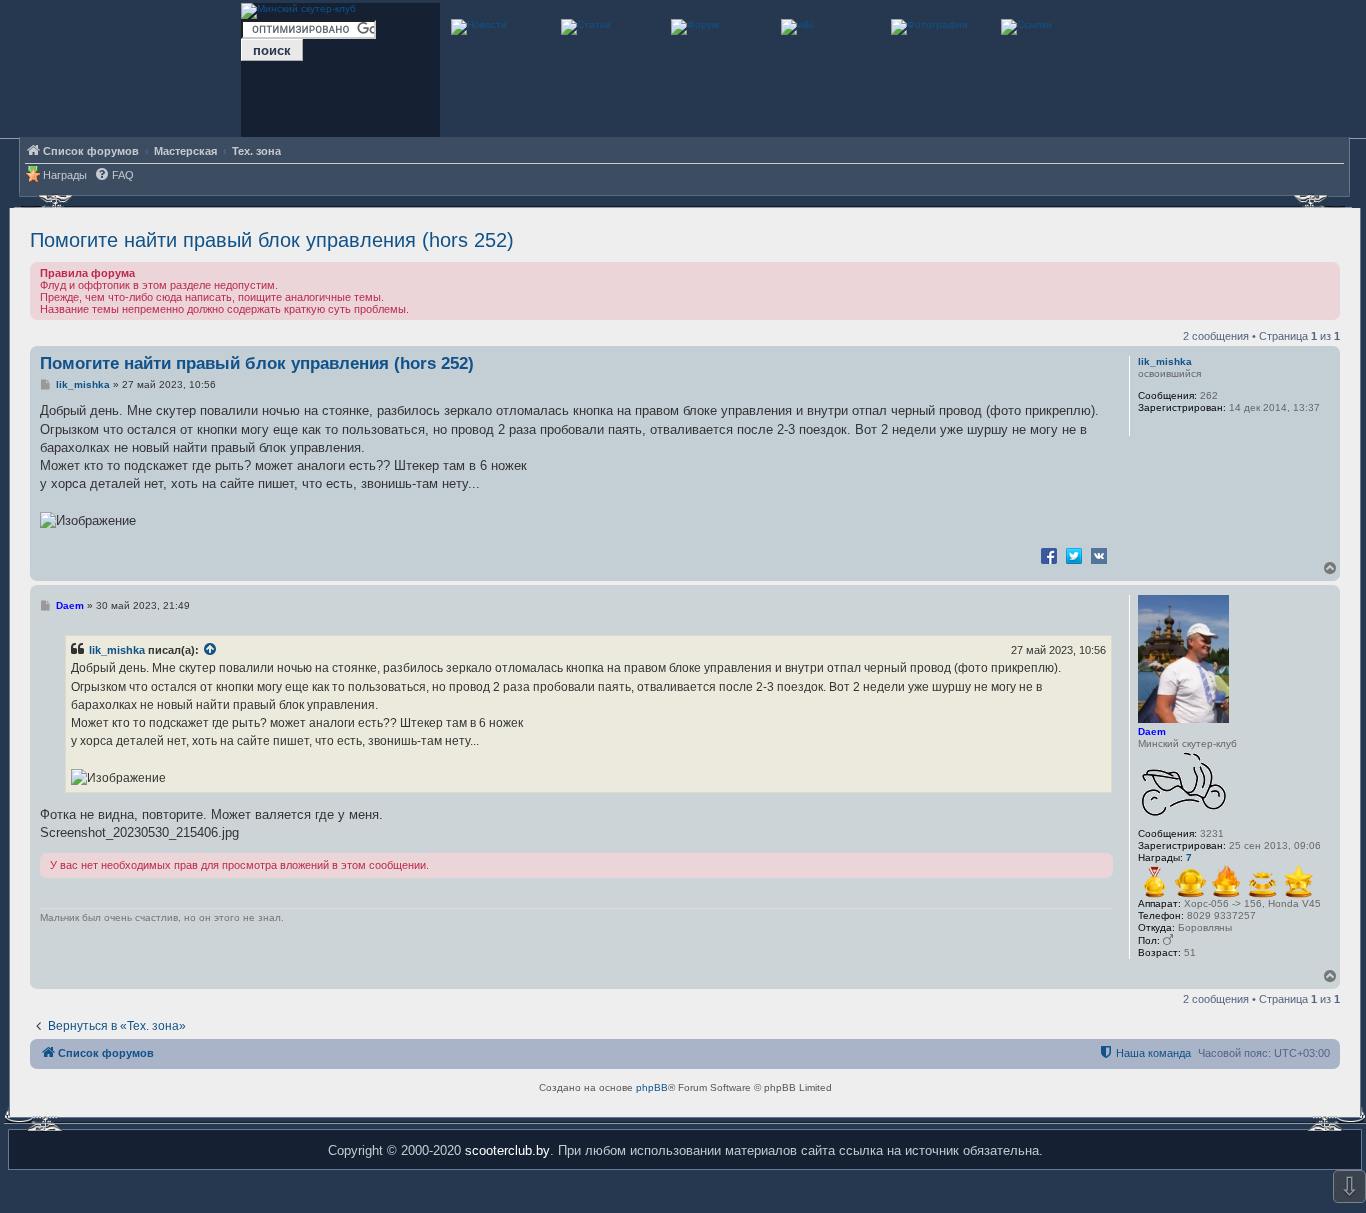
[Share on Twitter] (1074, 555)
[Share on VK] (1099, 555)
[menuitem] (114, 175)
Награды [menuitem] (65, 175)
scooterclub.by (507, 1150)
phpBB (652, 1087)
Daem (1152, 731)
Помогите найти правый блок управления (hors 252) (272, 240)
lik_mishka (1165, 361)
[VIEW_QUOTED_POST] (211, 650)
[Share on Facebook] (1049, 555)
